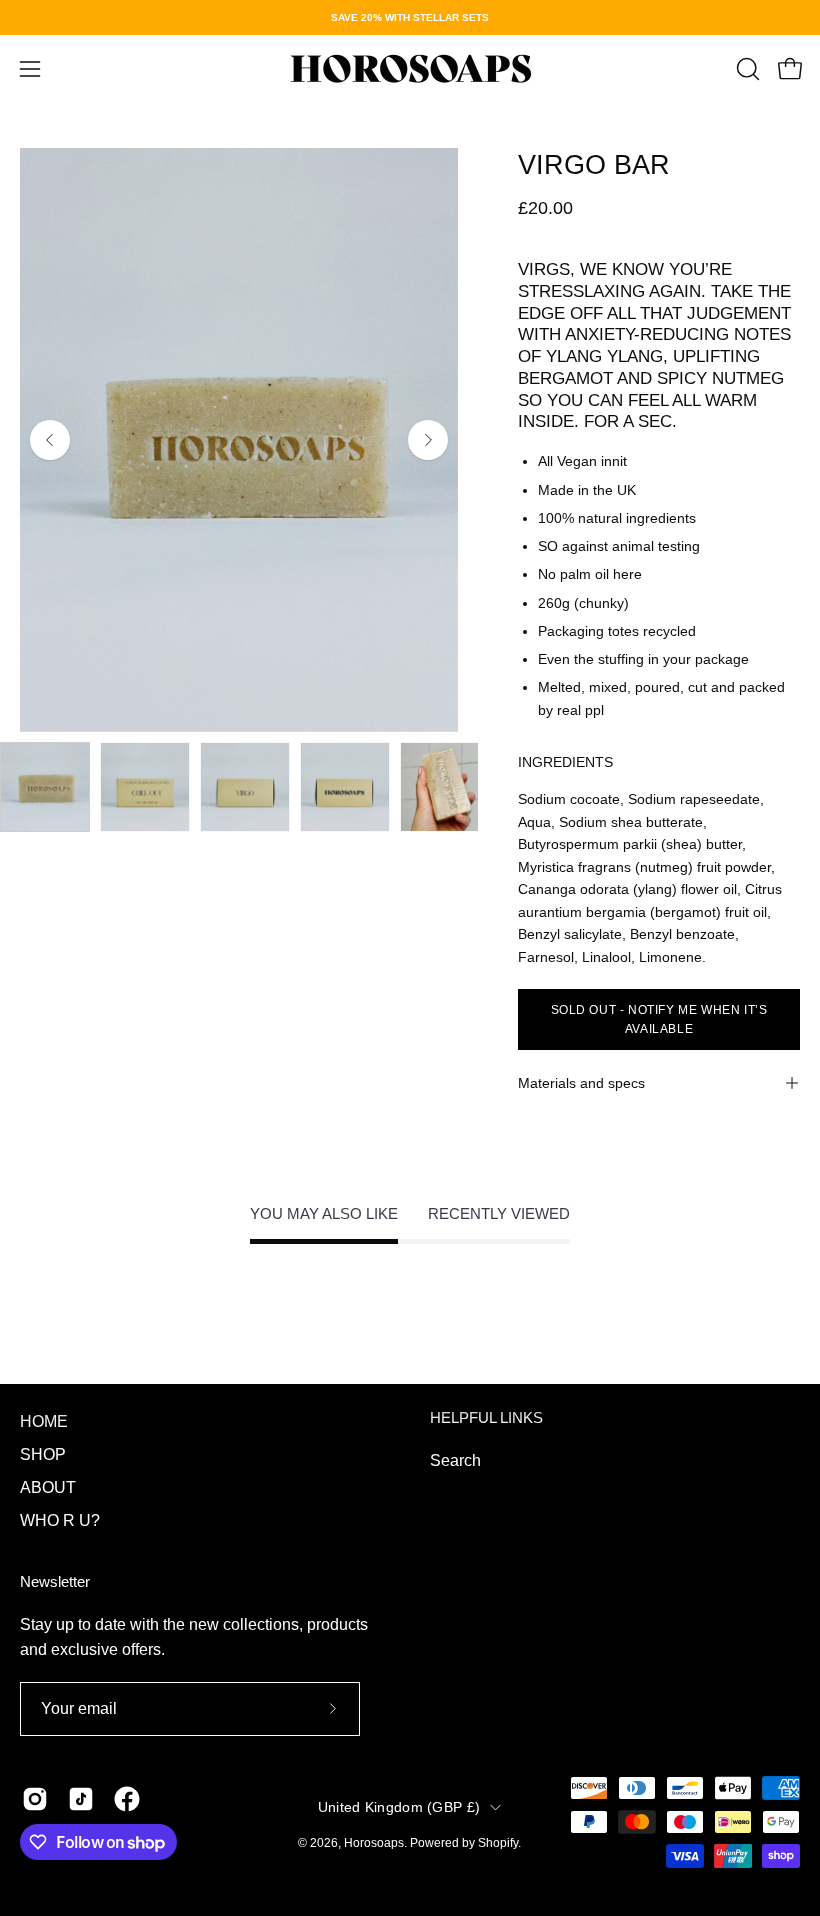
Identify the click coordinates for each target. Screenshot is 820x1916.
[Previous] (50, 440)
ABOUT (48, 1487)
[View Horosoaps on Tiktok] (81, 1799)
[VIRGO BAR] (45, 787)
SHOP (43, 1454)
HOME (44, 1421)
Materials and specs (581, 1083)
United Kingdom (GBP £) (399, 1807)
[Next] (428, 440)
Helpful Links (486, 1417)
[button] (746, 69)
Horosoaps (374, 1843)
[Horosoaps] (410, 69)
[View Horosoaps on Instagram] (35, 1799)
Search (455, 1460)
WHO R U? (60, 1520)
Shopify (498, 1843)
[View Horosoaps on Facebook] (127, 1799)
